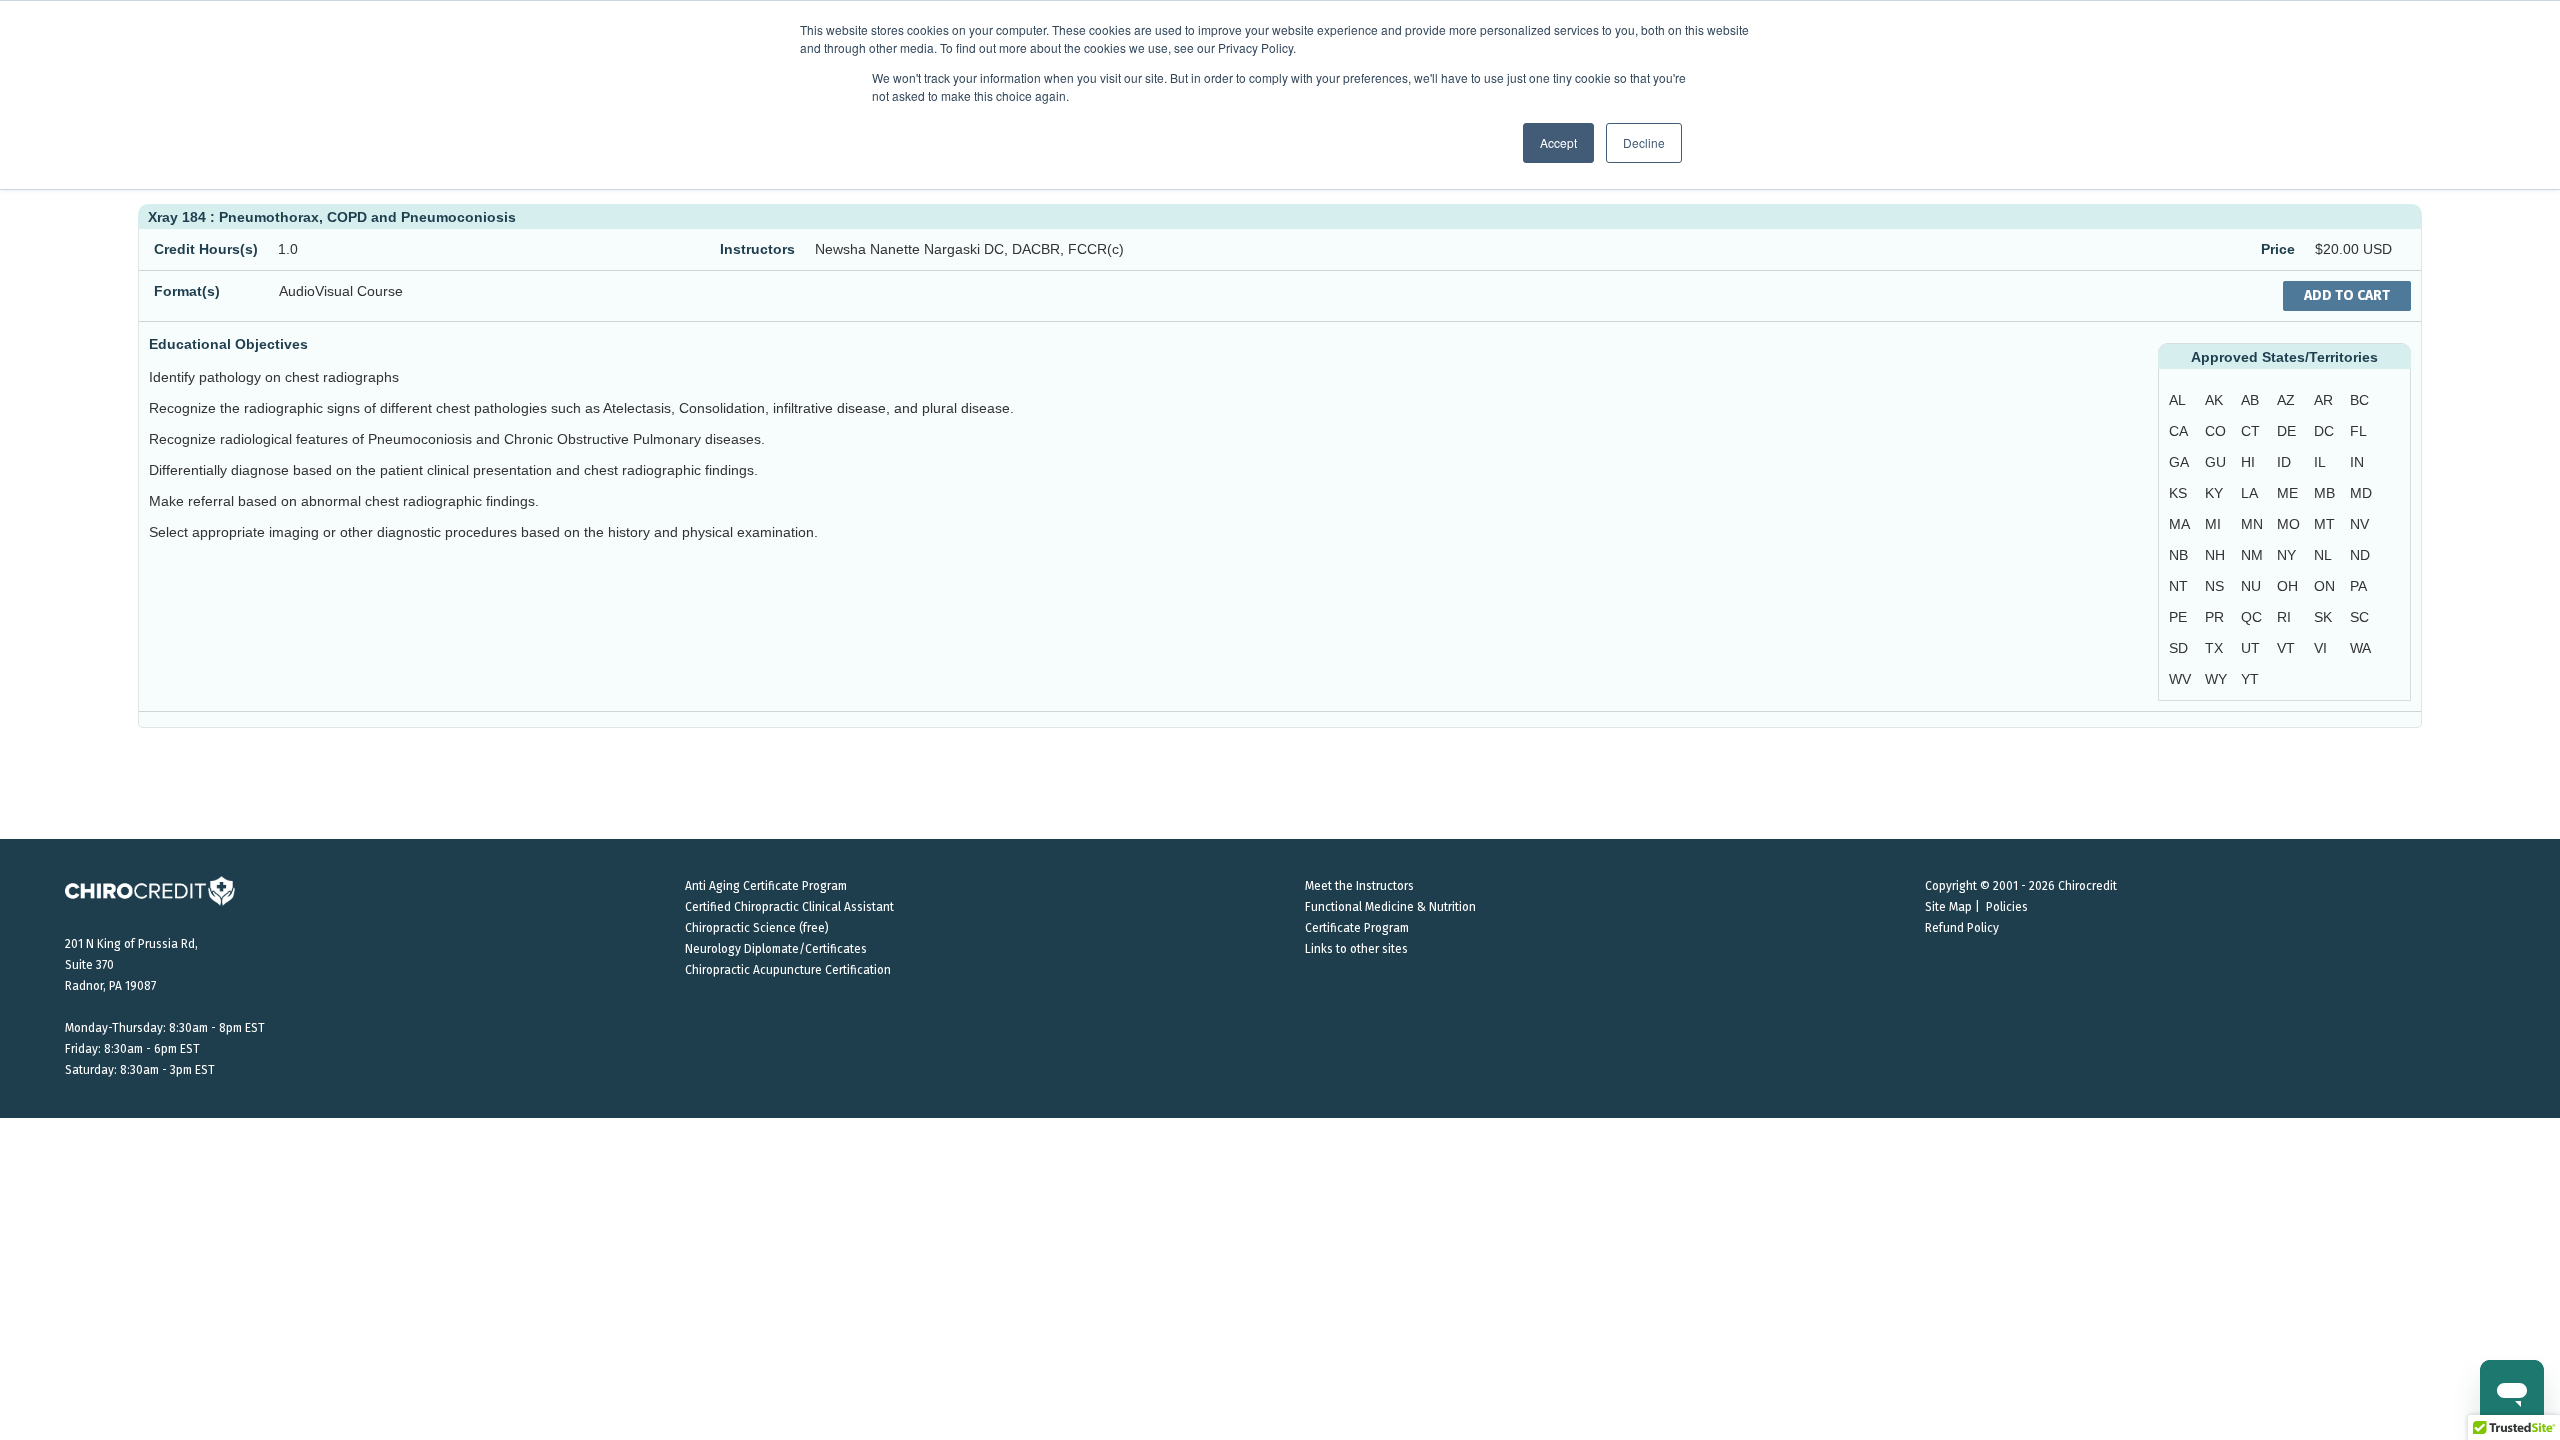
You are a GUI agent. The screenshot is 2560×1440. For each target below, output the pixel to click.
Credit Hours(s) (206, 249)
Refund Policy (1962, 928)
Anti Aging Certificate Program (766, 886)
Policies (2007, 907)
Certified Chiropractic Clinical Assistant (789, 907)
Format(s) (187, 291)
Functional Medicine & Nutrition (1390, 907)
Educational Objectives (228, 344)
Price (2278, 249)
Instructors (757, 249)
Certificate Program (1357, 928)
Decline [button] (1644, 142)
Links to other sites (1356, 949)
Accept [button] (1558, 142)
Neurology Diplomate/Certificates (776, 949)
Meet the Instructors (1359, 886)
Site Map (1948, 907)
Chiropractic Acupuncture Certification (788, 970)
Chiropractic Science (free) (757, 928)
